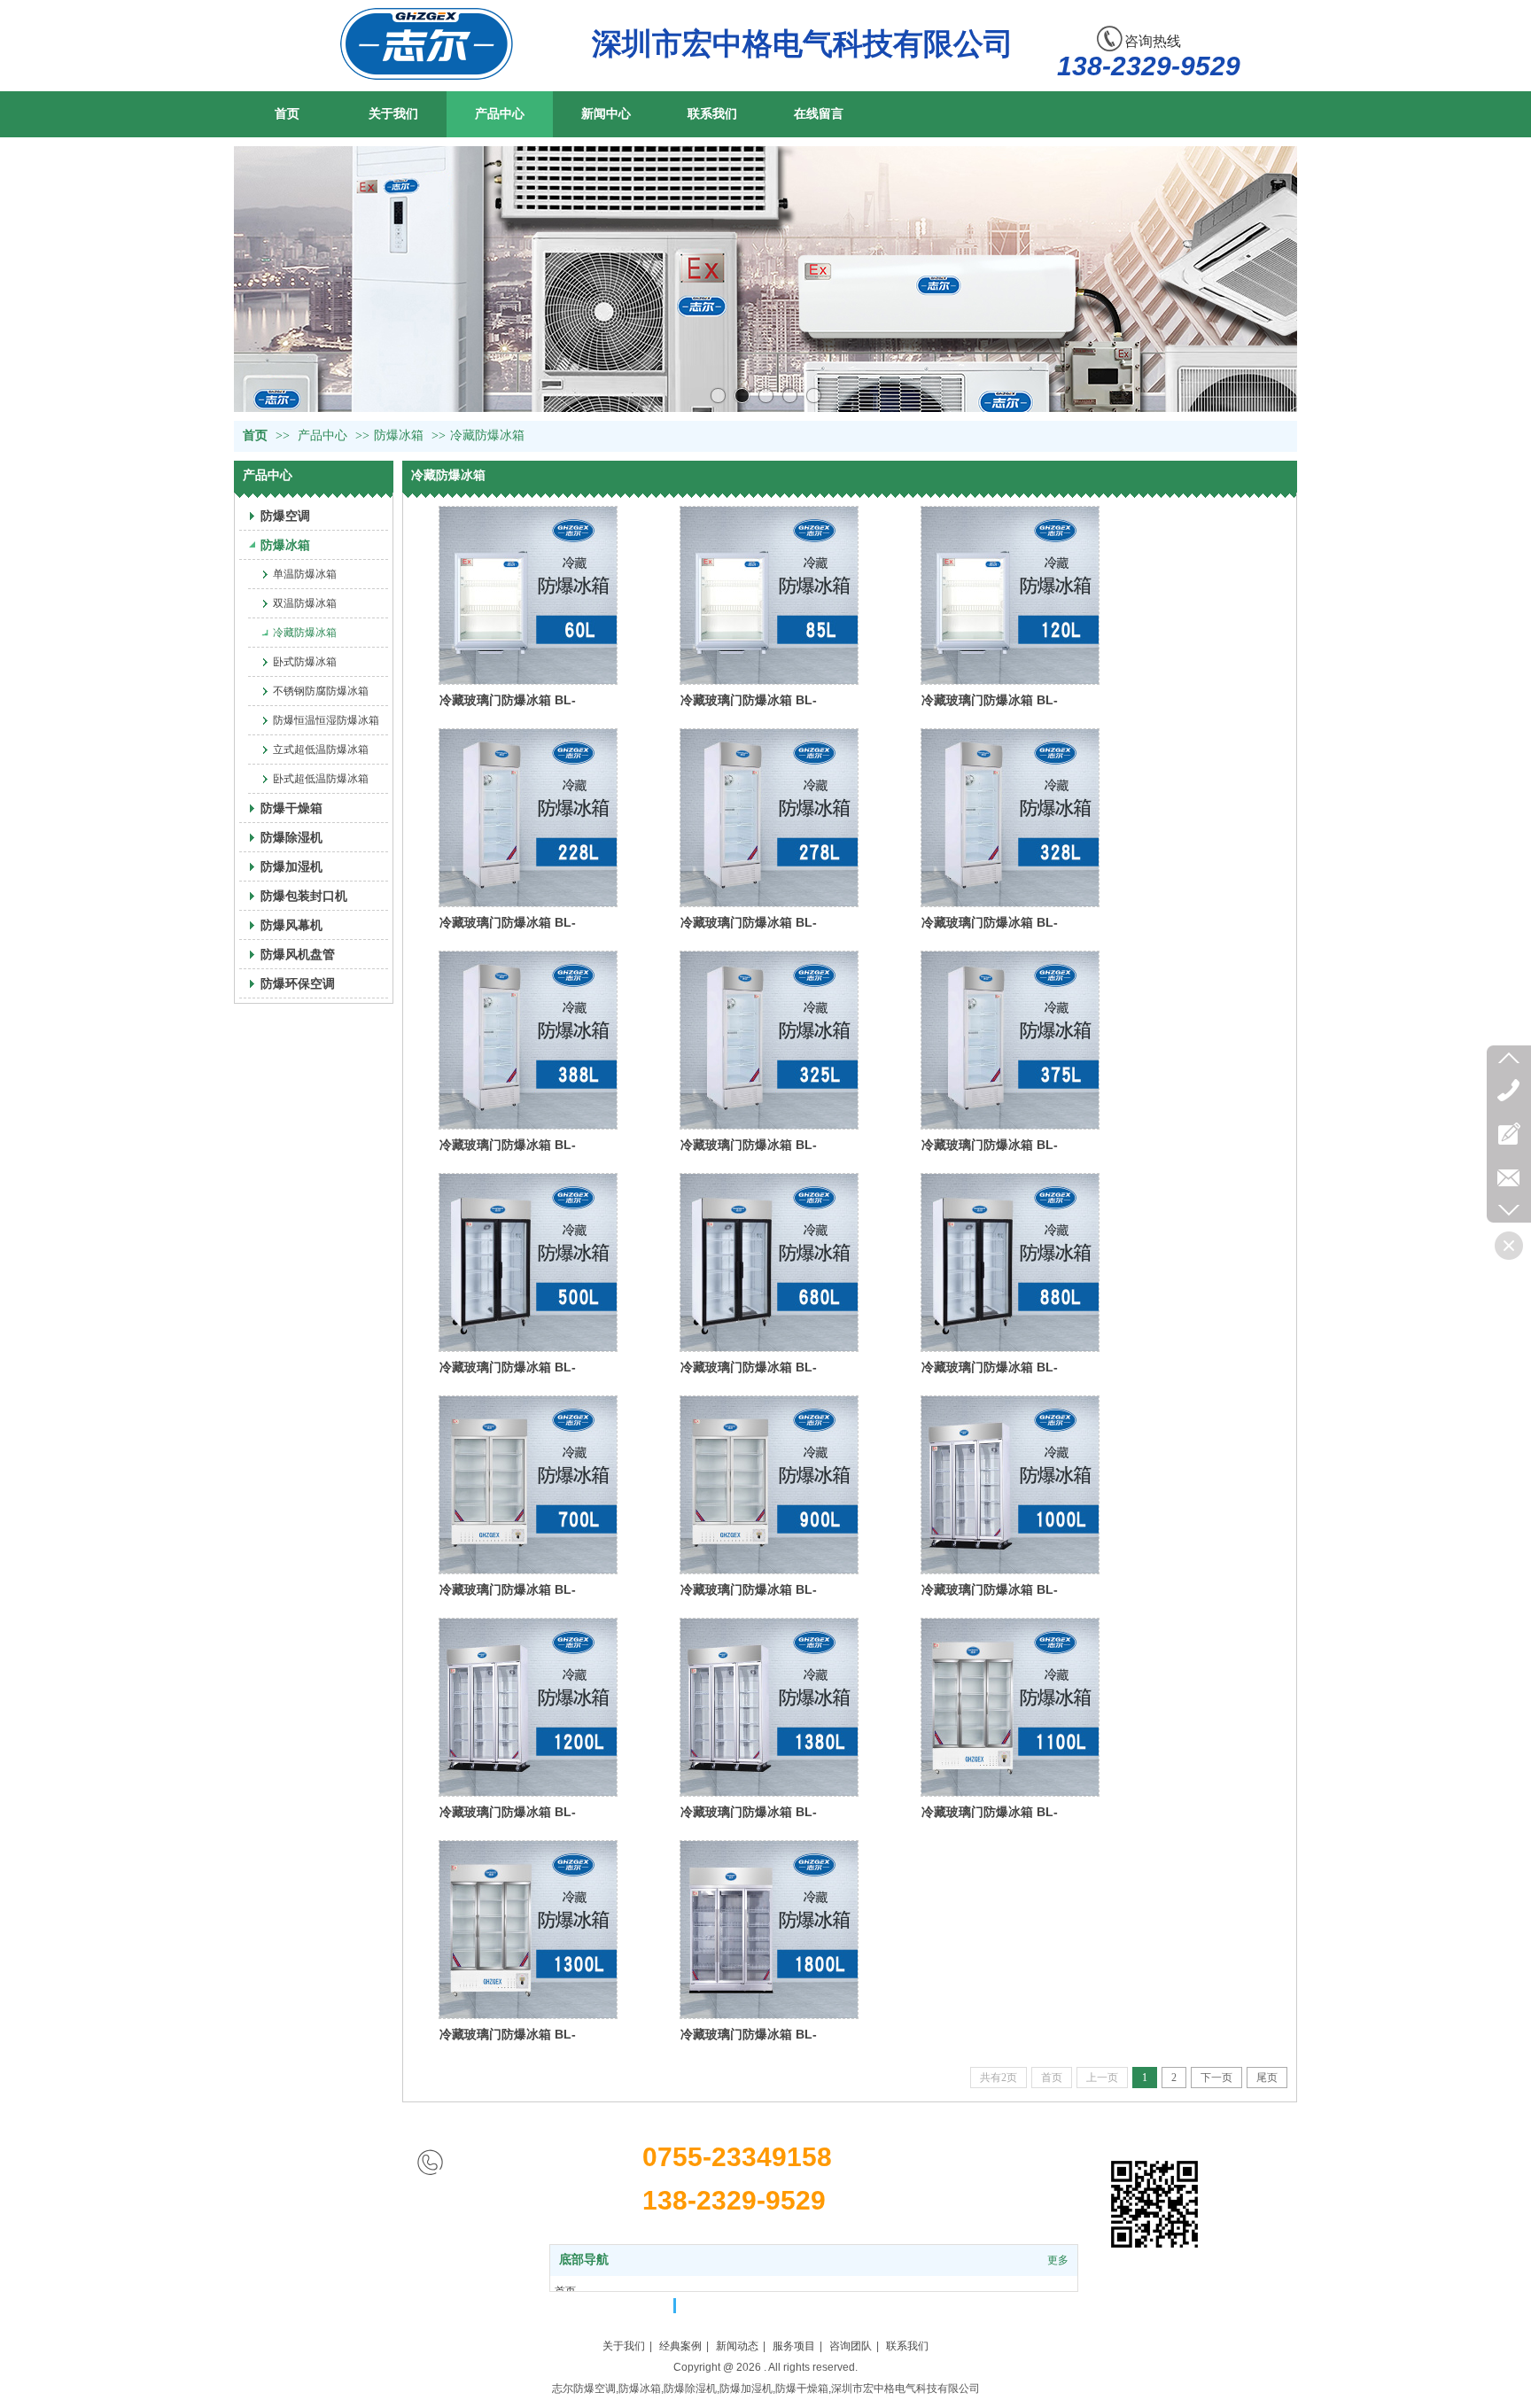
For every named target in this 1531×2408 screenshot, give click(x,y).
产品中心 (323, 435)
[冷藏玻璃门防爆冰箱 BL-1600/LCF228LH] (528, 818)
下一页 (1216, 2078)
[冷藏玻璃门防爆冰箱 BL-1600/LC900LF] (769, 1485)
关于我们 (624, 2346)
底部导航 (584, 2260)
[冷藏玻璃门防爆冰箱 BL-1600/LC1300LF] (528, 1930)
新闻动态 (737, 2346)
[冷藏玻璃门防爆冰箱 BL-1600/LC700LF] (528, 1485)
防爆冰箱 (399, 435)
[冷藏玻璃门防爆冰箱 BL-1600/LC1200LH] (528, 1707)
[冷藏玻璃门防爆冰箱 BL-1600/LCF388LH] (528, 1040)
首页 (255, 435)
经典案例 (680, 2346)
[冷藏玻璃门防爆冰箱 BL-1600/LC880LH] (1010, 1262)
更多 (1058, 2260)
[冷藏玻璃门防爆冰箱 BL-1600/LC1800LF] (769, 1930)
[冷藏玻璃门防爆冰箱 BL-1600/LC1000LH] (1010, 1485)
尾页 (1267, 2078)
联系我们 (907, 2346)
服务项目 (794, 2346)
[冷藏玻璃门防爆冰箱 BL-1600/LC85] (769, 595)
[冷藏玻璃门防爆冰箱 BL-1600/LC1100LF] (1010, 1707)
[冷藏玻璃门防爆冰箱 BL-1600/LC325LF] (769, 1040)
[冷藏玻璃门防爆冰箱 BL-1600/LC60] (528, 595)
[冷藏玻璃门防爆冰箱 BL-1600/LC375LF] (1010, 1040)
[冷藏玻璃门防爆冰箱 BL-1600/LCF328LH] (1010, 818)
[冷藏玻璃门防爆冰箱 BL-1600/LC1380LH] (769, 1707)
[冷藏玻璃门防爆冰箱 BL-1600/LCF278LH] (769, 818)
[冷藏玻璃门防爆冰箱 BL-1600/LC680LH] (769, 1262)
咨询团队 (851, 2346)
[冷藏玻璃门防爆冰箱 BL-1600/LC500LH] (528, 1262)
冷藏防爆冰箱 (487, 435)
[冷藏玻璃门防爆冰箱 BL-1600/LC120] (1010, 595)
